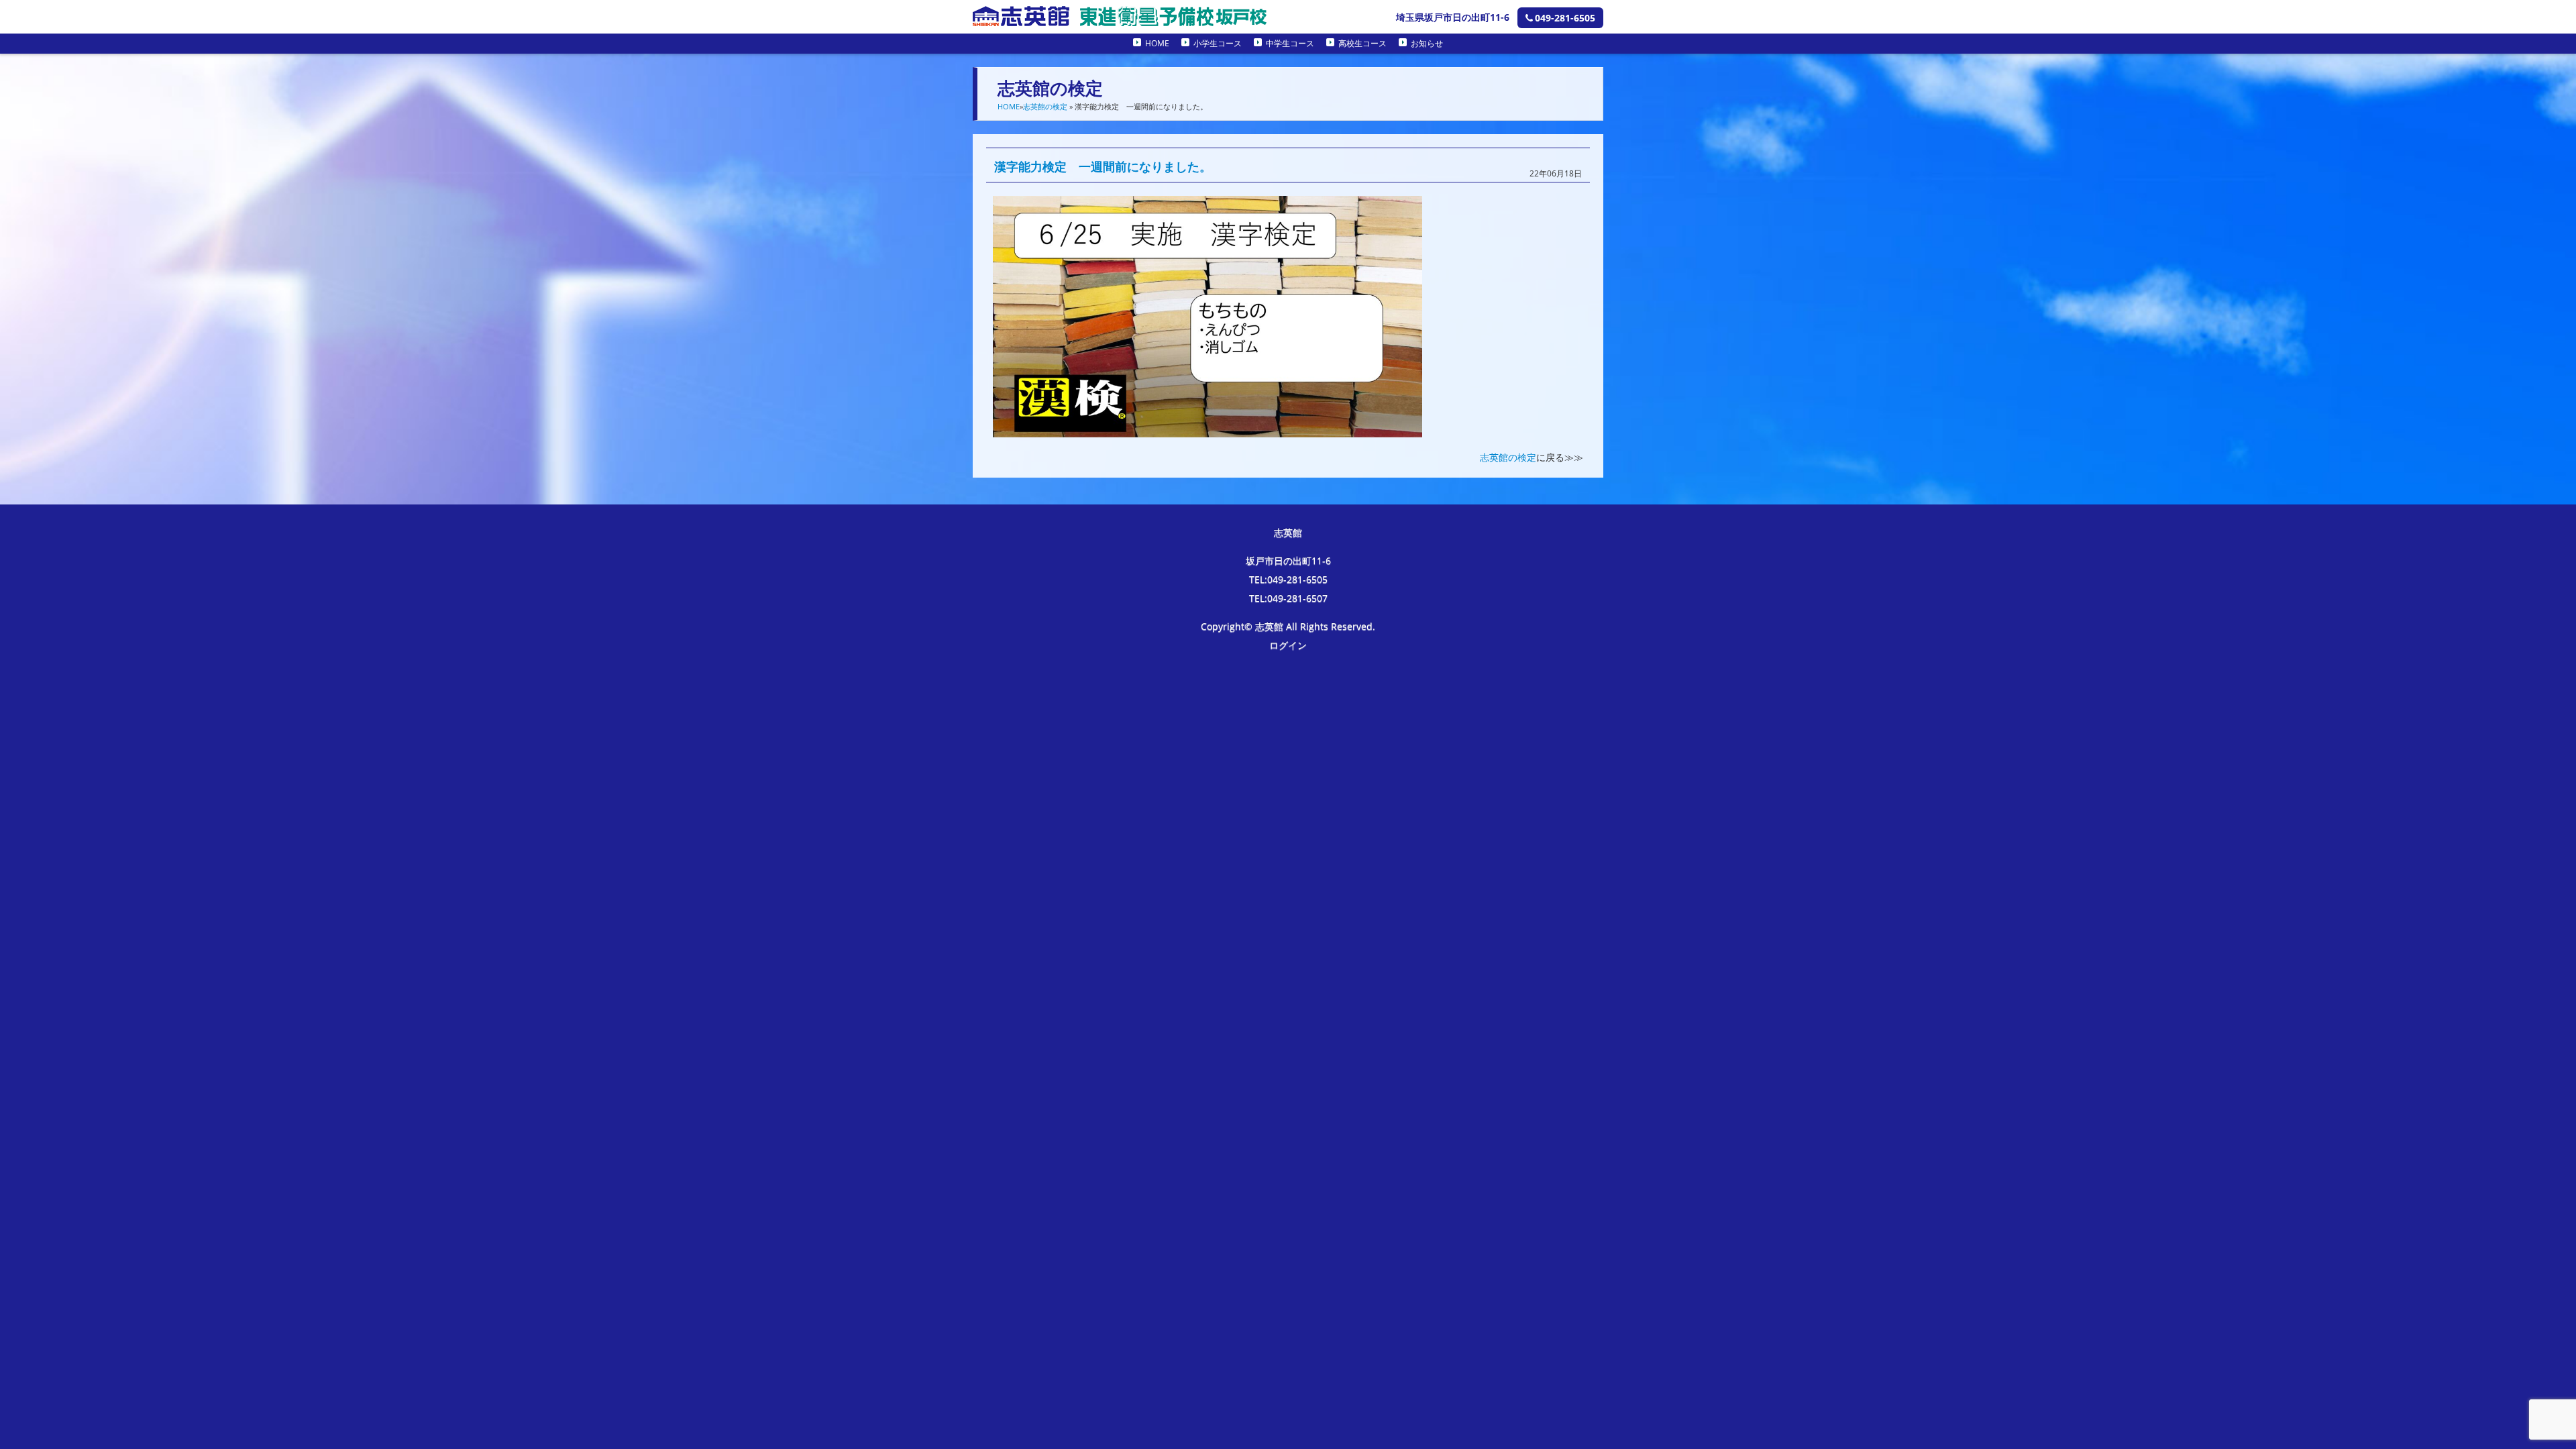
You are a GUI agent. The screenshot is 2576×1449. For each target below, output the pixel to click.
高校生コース (1362, 43)
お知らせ (1427, 43)
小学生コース (1218, 43)
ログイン (1288, 645)
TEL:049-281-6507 (1288, 598)
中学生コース (1290, 43)
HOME (1157, 43)
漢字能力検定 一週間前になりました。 (1103, 166)
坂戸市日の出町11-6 (1288, 560)
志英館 (1288, 532)
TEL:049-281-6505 (1288, 579)
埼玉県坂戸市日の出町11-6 (1453, 17)
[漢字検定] (1207, 428)
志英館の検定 (1045, 106)
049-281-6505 (1565, 18)
